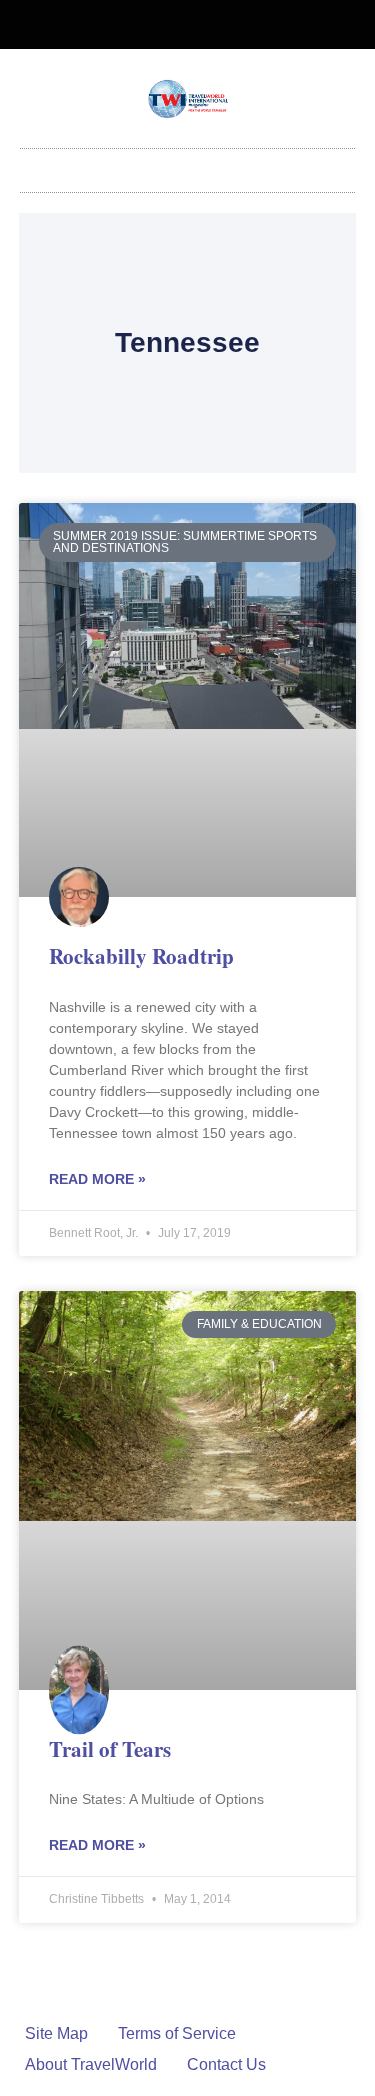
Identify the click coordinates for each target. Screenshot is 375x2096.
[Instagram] (204, 25)
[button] (188, 165)
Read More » (97, 1179)
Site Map (56, 2033)
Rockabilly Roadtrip (141, 956)
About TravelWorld (91, 2064)
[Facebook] (171, 25)
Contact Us (226, 2064)
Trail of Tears (110, 1749)
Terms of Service (177, 2033)
